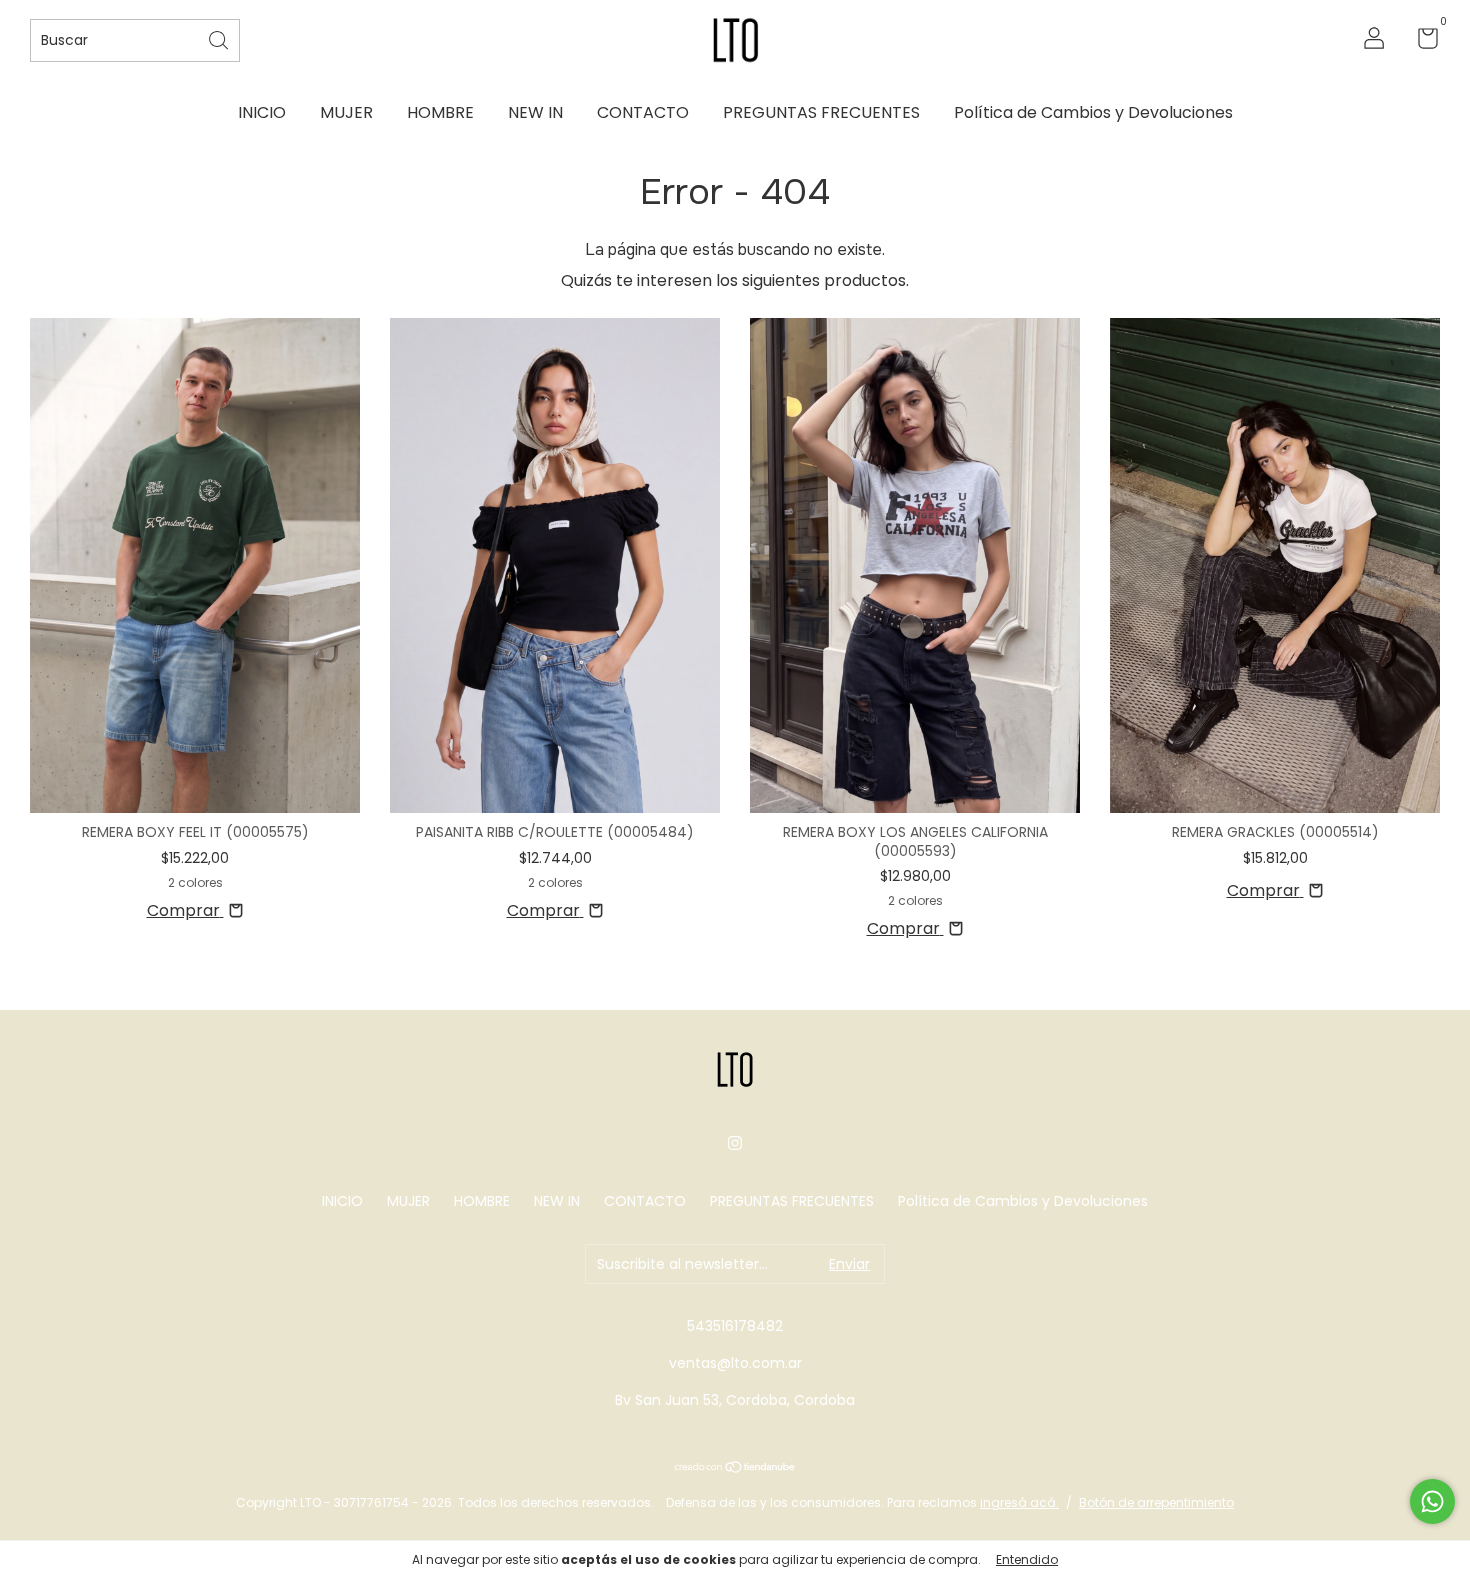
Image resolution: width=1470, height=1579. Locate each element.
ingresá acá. (1019, 1502)
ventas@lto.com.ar (735, 1363)
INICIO (262, 112)
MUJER (346, 112)
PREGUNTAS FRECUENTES (821, 112)
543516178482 (735, 1326)
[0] (1420, 42)
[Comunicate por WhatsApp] (1432, 1501)
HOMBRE (440, 112)
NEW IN (535, 112)
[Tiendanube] (735, 1468)
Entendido (1027, 1559)
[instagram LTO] (735, 1143)
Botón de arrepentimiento (1156, 1502)
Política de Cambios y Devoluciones (1093, 112)
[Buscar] (220, 38)
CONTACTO (643, 112)
